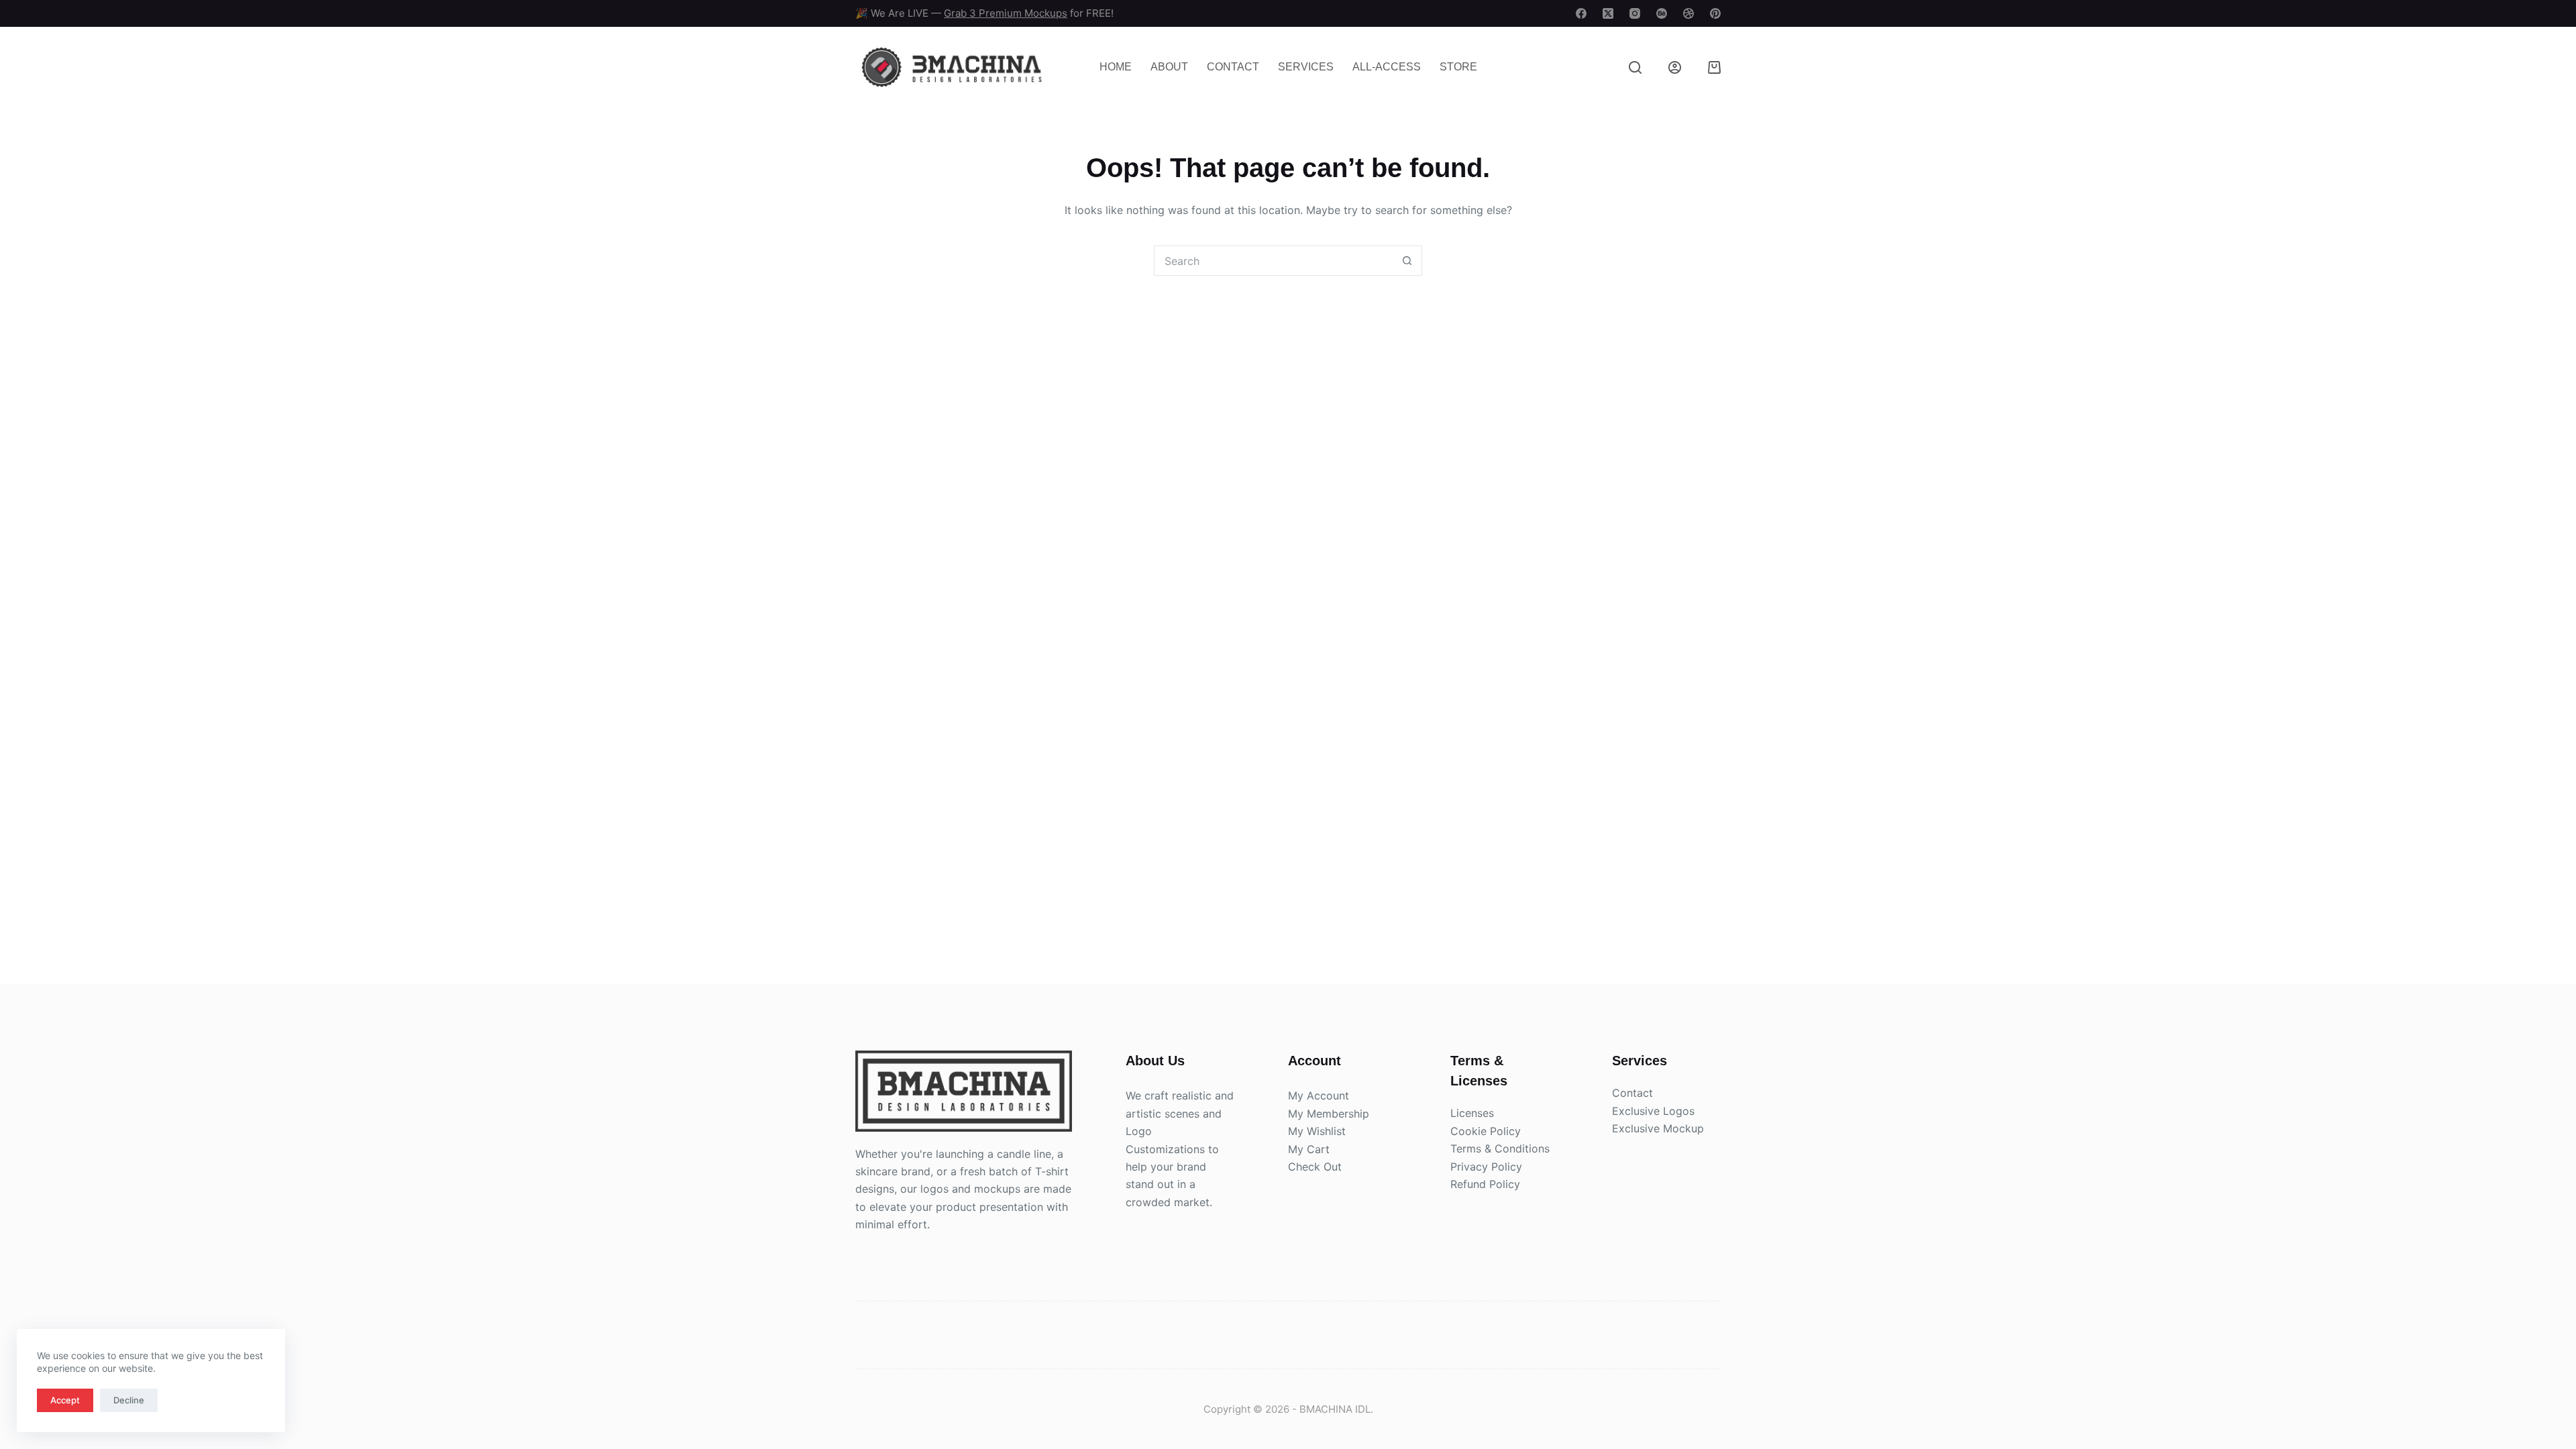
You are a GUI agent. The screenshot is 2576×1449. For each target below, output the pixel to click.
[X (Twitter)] (1608, 13)
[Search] (1635, 67)
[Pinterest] (1715, 13)
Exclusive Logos (1653, 1111)
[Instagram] (1635, 13)
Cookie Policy (1486, 1131)
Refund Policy (1485, 1184)
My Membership (1329, 1114)
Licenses (1472, 1113)
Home (1116, 67)
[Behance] (1662, 13)
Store (1458, 67)
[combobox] (1274, 261)
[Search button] (1407, 261)
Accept (65, 1400)
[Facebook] (1581, 13)
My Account (1319, 1095)
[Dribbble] (1688, 13)
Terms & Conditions (1500, 1148)
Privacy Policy (1486, 1167)
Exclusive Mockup (1658, 1128)
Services (1306, 67)
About (1169, 67)
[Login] (1675, 67)
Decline (129, 1400)
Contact (1233, 67)
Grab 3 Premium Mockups (1006, 13)
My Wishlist (1317, 1131)
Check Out (1315, 1167)
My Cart (1309, 1149)
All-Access (1387, 67)
